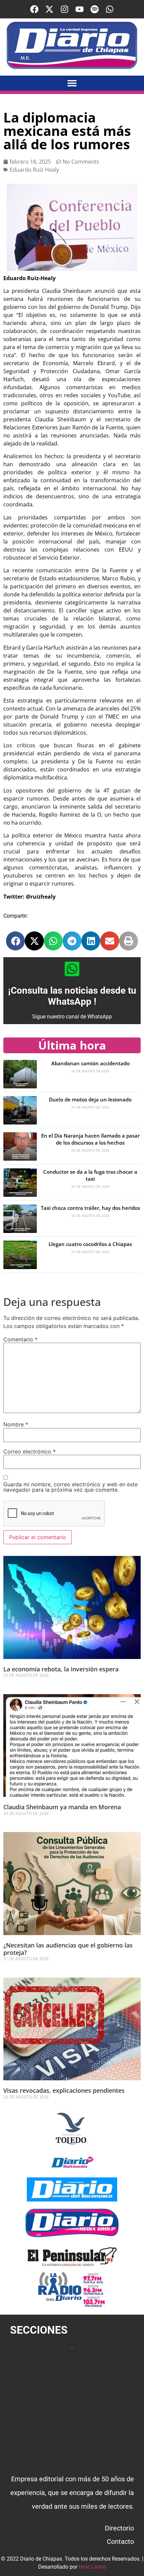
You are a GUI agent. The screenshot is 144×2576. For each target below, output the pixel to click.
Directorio (119, 2528)
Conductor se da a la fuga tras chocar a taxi (90, 1175)
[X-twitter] (49, 9)
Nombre (16, 1424)
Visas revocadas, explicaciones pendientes (64, 2090)
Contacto (120, 2542)
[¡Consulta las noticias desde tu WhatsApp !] (72, 969)
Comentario (20, 1339)
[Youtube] (80, 9)
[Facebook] (34, 9)
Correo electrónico (29, 1451)
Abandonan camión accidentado (90, 1063)
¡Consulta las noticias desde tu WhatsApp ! (72, 996)
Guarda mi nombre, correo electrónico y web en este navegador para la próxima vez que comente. (70, 1487)
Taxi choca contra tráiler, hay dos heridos (90, 1208)
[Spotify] (95, 9)
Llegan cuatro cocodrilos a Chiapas (90, 1244)
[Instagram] (64, 9)
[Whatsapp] (110, 9)
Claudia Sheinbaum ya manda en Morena (62, 1807)
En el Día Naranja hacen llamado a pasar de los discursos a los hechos (90, 1139)
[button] (72, 83)
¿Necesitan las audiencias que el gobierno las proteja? (68, 1949)
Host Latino (92, 2567)
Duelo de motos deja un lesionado (90, 1099)
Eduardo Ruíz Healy (34, 170)
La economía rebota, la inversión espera (61, 1669)
